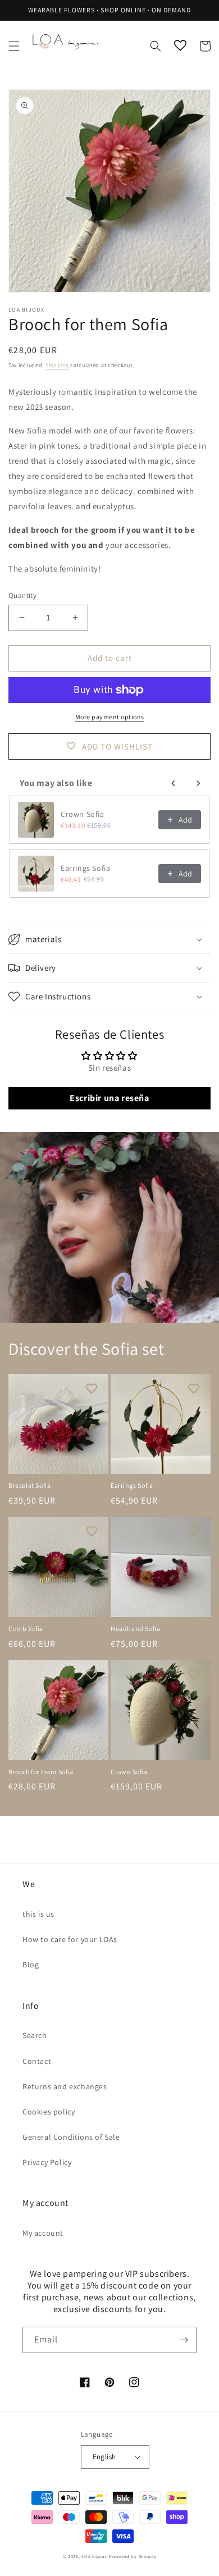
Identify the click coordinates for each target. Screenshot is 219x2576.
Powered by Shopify (133, 2556)
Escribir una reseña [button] (109, 1098)
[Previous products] (174, 783)
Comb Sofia (26, 1629)
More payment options (110, 717)
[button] (14, 46)
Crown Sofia (83, 814)
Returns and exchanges (65, 2086)
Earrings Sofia (85, 868)
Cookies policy (49, 2112)
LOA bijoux (95, 2556)
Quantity (22, 595)
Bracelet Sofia (29, 1485)
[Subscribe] (184, 2340)
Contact (37, 2061)
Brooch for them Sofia (41, 1772)
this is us (38, 1914)
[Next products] (198, 783)
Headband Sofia (135, 1629)
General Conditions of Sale (71, 2137)
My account (43, 2233)
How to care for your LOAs (70, 1939)
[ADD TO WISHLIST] (92, 1388)
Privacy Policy (47, 2162)
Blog (31, 1965)
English (104, 2457)
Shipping (57, 365)
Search (35, 2035)
